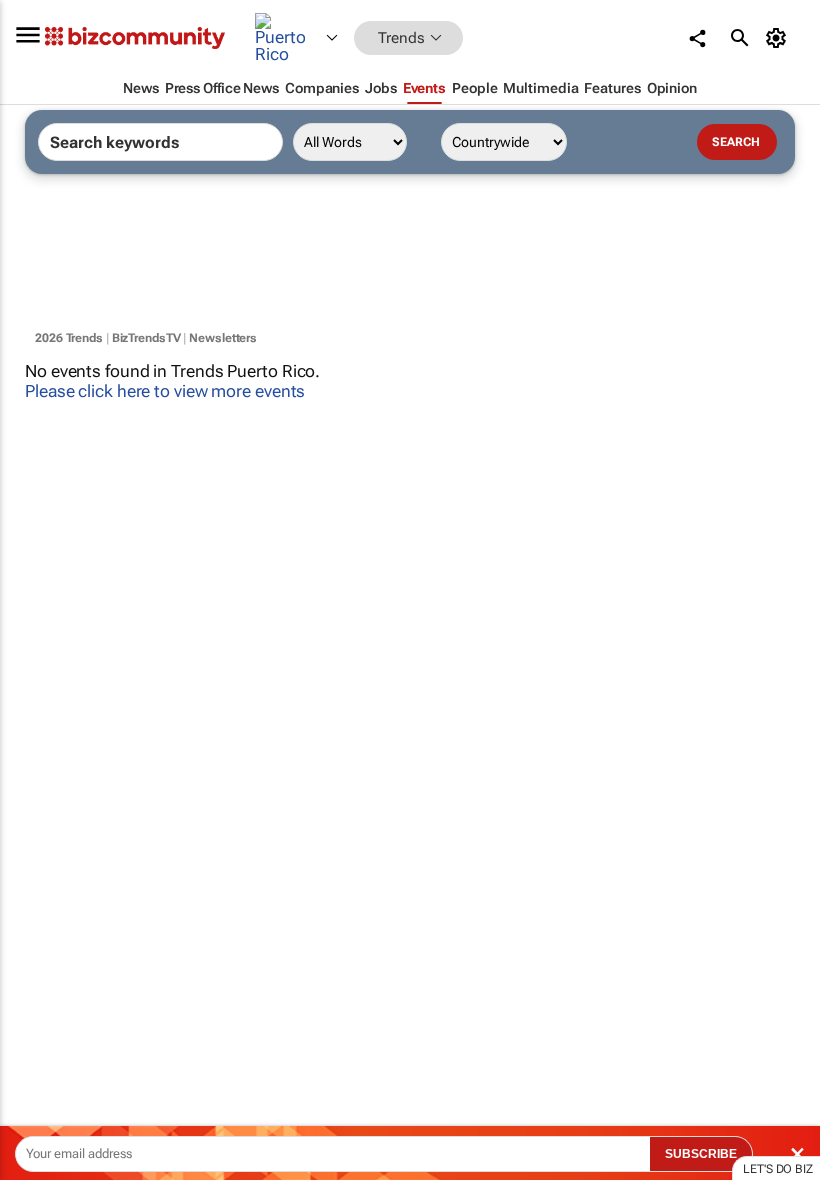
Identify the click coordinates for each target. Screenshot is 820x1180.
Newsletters (223, 338)
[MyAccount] (779, 38)
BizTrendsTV (146, 338)
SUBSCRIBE (701, 1154)
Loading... (38, 935)
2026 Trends (69, 338)
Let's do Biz (778, 1169)
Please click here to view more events (165, 391)
